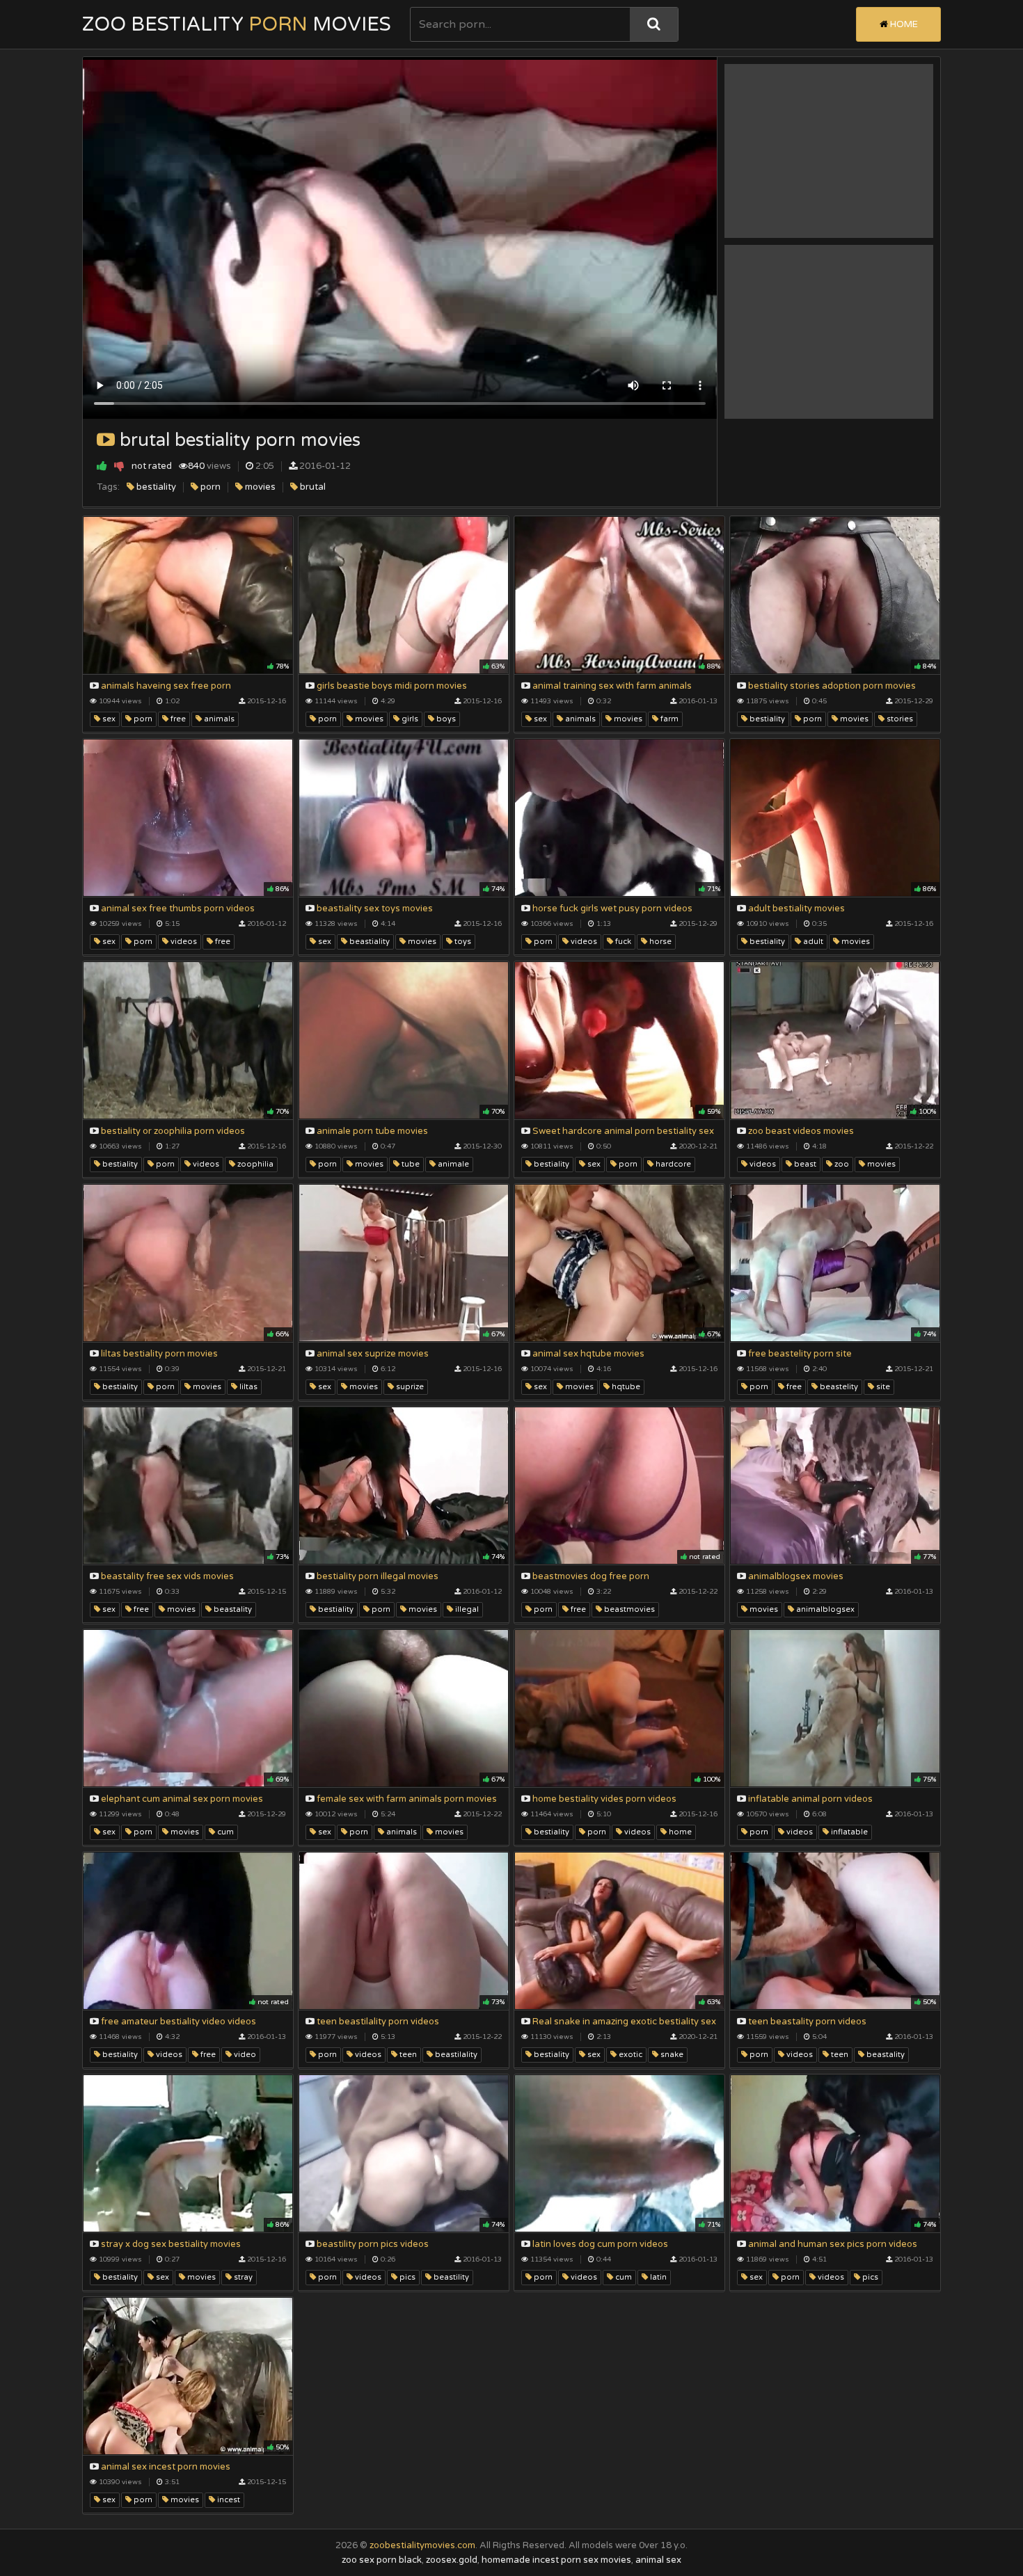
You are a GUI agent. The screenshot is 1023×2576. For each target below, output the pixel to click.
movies (259, 487)
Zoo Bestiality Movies (237, 24)
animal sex (658, 2560)
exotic (629, 2055)
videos (183, 942)
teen (407, 2055)
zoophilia (254, 1164)
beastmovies (628, 1609)
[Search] (654, 24)
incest (228, 2500)
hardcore (672, 1164)
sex (108, 719)
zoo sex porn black (382, 2560)
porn (209, 487)
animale (452, 1164)
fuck (622, 942)
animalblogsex (824, 1609)
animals (218, 719)
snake (671, 2055)
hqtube (625, 1387)
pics (406, 2277)
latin (657, 2277)
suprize (409, 1387)
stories (899, 719)
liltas (247, 1387)
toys (462, 942)
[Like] (102, 466)
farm (668, 719)
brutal (312, 487)
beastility (450, 2277)
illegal (466, 1609)
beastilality (455, 2055)
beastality (232, 1609)
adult (812, 942)
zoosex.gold (452, 2560)
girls (409, 719)
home (679, 1832)
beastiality (368, 942)
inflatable (848, 1832)
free (177, 719)
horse (659, 942)
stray (242, 2277)
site (882, 1387)
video (244, 2055)
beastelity (838, 1387)
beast (804, 1164)
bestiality (155, 487)
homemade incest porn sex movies (556, 2560)
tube (410, 1164)
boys (445, 719)
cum (224, 1832)
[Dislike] (119, 466)
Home (903, 24)
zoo (841, 1164)
